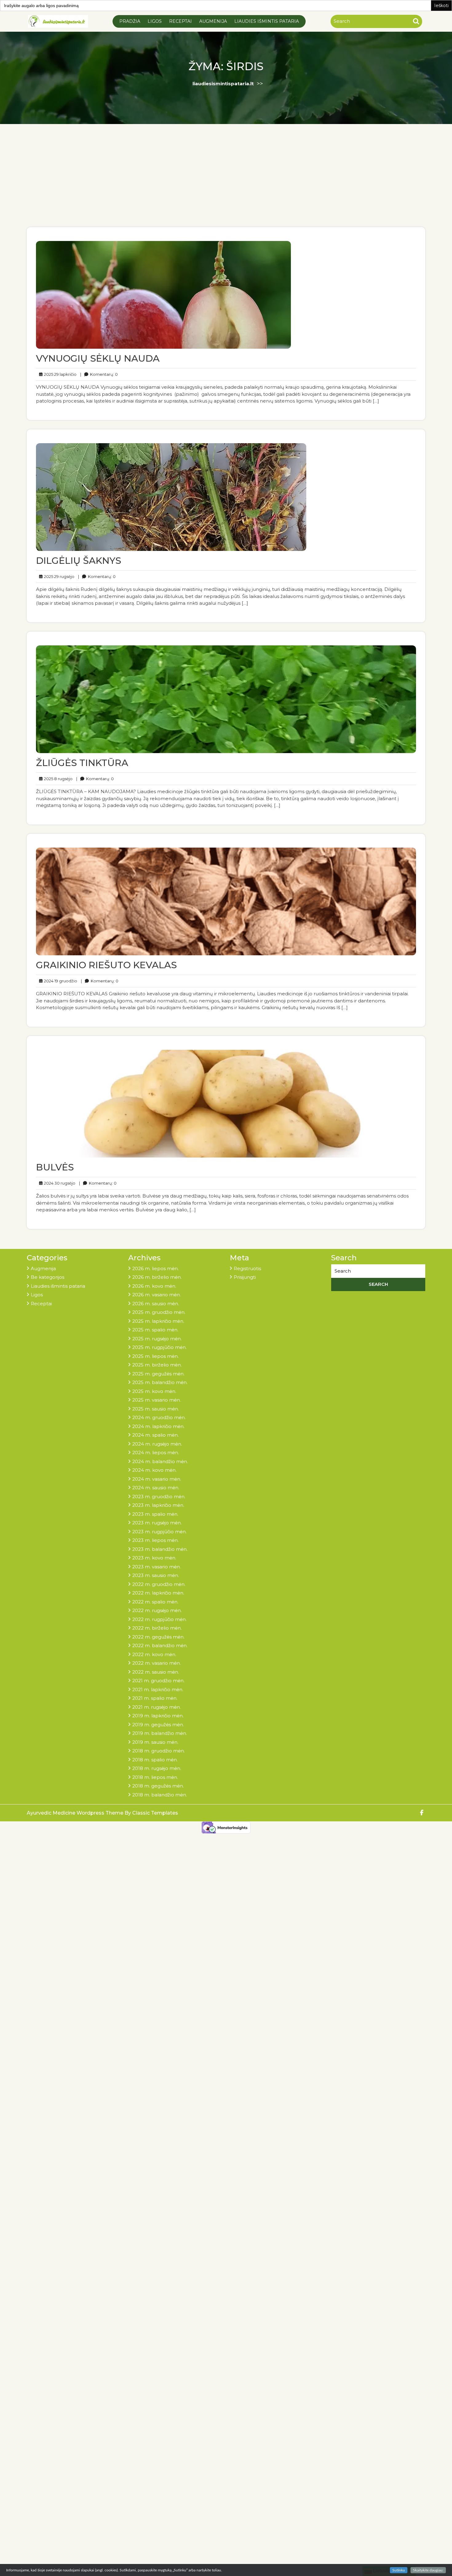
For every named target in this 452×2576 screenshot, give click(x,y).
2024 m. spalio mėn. (155, 1435)
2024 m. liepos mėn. (156, 1453)
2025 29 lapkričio (59, 374)
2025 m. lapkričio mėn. (158, 1321)
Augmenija (213, 21)
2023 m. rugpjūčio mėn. (159, 1532)
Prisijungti (245, 1277)
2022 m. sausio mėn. (156, 1672)
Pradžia (130, 21)
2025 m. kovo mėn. (154, 1391)
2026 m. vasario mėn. (157, 1295)
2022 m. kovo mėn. (154, 1654)
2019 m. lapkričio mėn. (158, 1716)
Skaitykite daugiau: (428, 2570)
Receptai (180, 21)
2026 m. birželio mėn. (157, 1277)
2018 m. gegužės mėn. (158, 1786)
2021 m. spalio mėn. (155, 1698)
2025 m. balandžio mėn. (160, 1382)
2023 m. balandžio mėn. (160, 1549)
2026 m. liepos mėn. (155, 1268)
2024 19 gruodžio (60, 981)
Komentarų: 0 (99, 374)
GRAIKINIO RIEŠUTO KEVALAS (106, 965)
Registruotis (247, 1268)
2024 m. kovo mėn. (154, 1470)
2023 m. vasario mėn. (157, 1567)
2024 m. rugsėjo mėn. (157, 1444)
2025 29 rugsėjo (58, 576)
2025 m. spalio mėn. (155, 1330)
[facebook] (422, 1813)
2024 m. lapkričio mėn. (158, 1426)
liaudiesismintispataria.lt (223, 84)
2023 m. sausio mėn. (156, 1575)
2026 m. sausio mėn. (156, 1304)
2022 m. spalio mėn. (155, 1602)
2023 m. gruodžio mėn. (159, 1497)
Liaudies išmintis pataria (267, 21)
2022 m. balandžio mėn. (160, 1645)
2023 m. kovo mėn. (154, 1558)
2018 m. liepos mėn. (155, 1777)
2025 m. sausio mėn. (156, 1409)
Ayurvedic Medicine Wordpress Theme (76, 1813)
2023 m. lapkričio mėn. (158, 1505)
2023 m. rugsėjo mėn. (157, 1523)
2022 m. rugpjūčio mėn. (159, 1619)
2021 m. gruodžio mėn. (158, 1681)
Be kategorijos (48, 1277)
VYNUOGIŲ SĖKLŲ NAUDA (98, 358)
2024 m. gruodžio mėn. (159, 1417)
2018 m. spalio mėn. (155, 1760)
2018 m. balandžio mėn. (160, 1795)
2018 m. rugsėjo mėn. (157, 1768)
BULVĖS (55, 1167)
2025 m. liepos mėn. (155, 1356)
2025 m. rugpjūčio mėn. (159, 1347)
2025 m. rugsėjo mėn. (157, 1339)
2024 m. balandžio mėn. (160, 1461)
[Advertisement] (226, 181)
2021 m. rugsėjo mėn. (157, 1707)
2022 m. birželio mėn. (157, 1628)
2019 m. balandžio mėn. (160, 1733)
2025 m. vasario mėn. (157, 1400)
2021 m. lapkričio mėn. (158, 1689)
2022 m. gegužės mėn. (158, 1637)
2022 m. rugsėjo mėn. (157, 1610)
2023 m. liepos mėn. (155, 1540)
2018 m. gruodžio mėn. (159, 1751)
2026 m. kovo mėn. (154, 1286)
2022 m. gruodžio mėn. (159, 1584)
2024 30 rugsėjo (59, 1183)
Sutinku (399, 2570)
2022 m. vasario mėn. (157, 1663)
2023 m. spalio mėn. (155, 1514)
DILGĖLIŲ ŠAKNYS (79, 561)
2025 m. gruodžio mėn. (159, 1312)
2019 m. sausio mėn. (155, 1742)
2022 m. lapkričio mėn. (158, 1593)
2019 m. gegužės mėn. (158, 1725)
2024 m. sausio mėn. (156, 1488)
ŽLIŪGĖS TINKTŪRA (82, 763)
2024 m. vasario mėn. (157, 1479)
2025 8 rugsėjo (57, 778)
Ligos (155, 21)
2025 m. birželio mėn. (157, 1365)
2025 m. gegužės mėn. (158, 1374)
